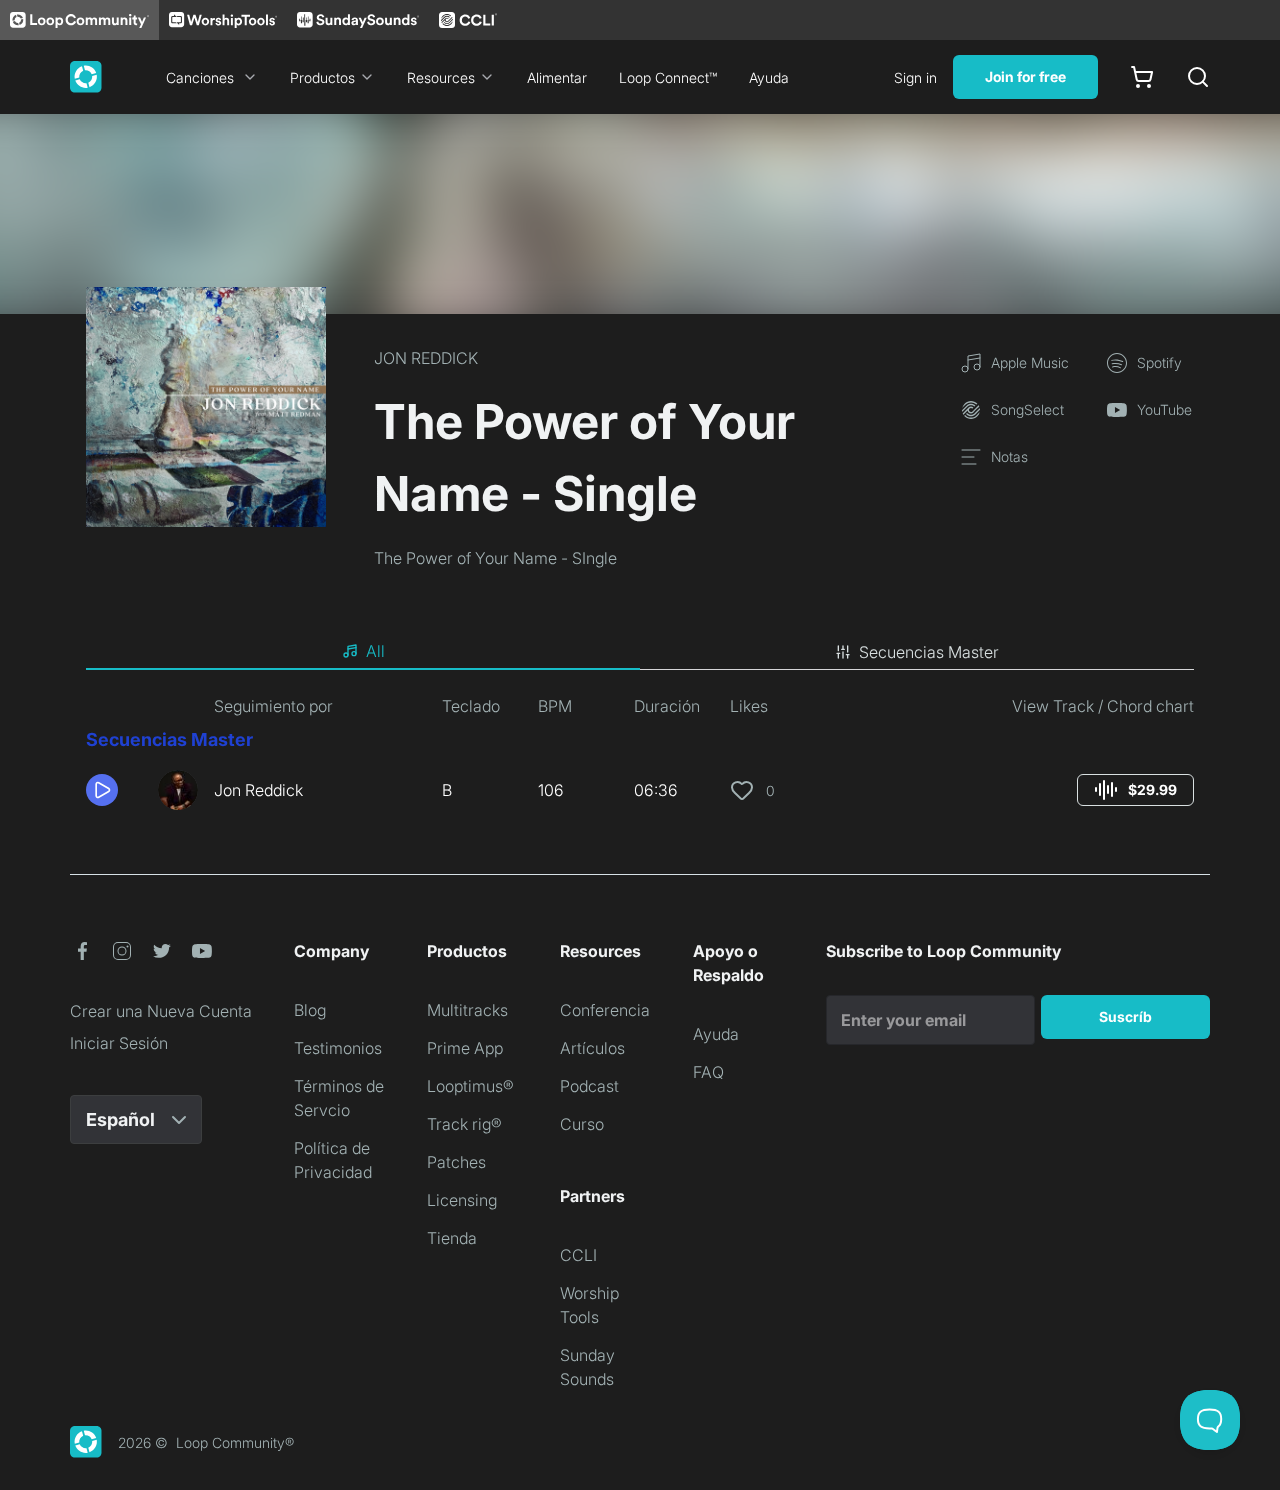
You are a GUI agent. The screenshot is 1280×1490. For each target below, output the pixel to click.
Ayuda (769, 77)
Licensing (462, 1200)
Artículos (592, 1048)
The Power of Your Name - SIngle (495, 558)
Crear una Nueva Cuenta (161, 1011)
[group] (1135, 790)
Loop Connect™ (668, 77)
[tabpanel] (640, 760)
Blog (310, 1010)
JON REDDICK (426, 358)
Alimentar (557, 77)
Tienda (452, 1238)
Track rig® (464, 1124)
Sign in (915, 77)
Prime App (465, 1048)
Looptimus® (470, 1086)
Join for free (1025, 76)
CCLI (578, 1255)
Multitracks (467, 1010)
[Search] (1198, 77)
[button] (114, 790)
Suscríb (1125, 1016)
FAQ (708, 1072)
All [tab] (375, 651)
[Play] (102, 790)
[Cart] (1142, 77)
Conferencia (605, 1010)
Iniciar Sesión (119, 1043)
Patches (456, 1162)
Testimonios (338, 1048)
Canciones (200, 77)
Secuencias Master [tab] (929, 652)
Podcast (589, 1086)
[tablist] (640, 652)
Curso (582, 1124)
